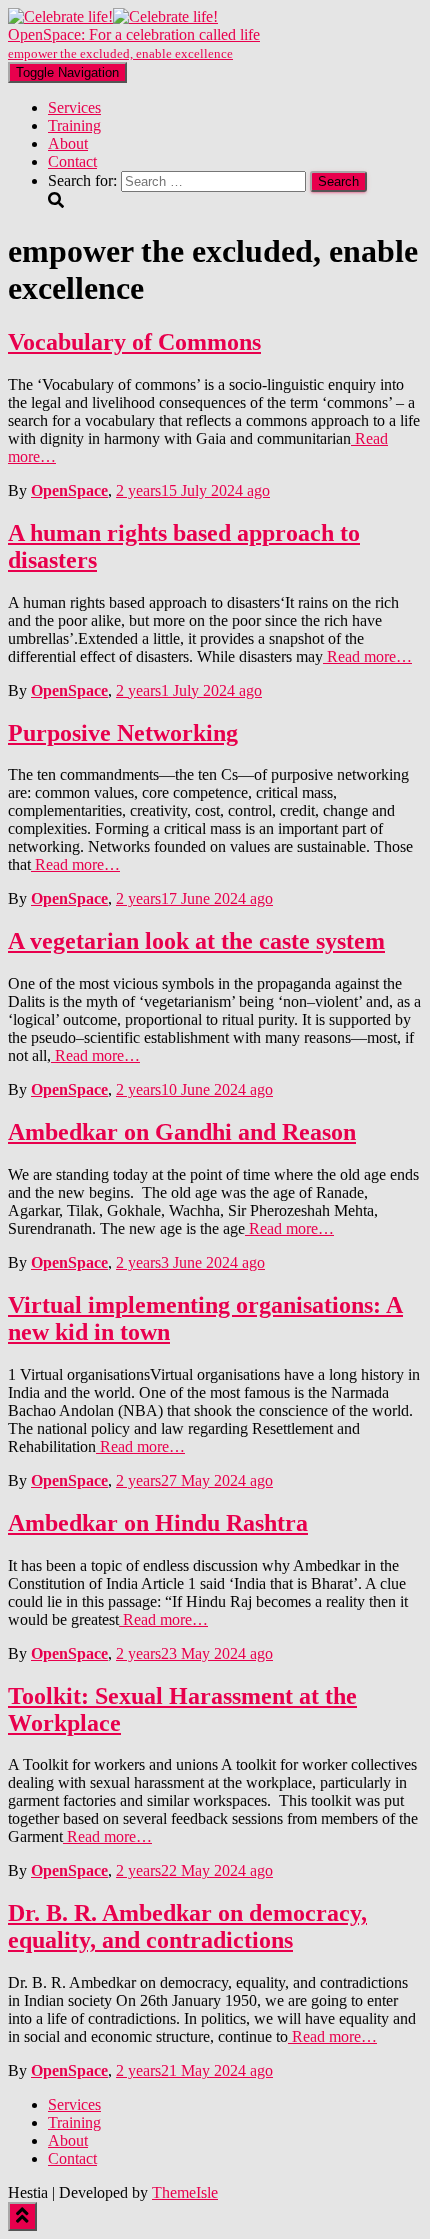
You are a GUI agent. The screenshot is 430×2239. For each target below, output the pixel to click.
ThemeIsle (185, 2192)
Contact (72, 161)
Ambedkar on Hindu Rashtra (158, 1523)
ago (193, 490)
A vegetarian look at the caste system (196, 941)
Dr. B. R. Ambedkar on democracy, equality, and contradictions (187, 1926)
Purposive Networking (123, 733)
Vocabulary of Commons (134, 342)
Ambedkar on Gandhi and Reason (182, 1132)
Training (74, 125)
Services (74, 107)
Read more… (367, 656)
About (68, 143)
